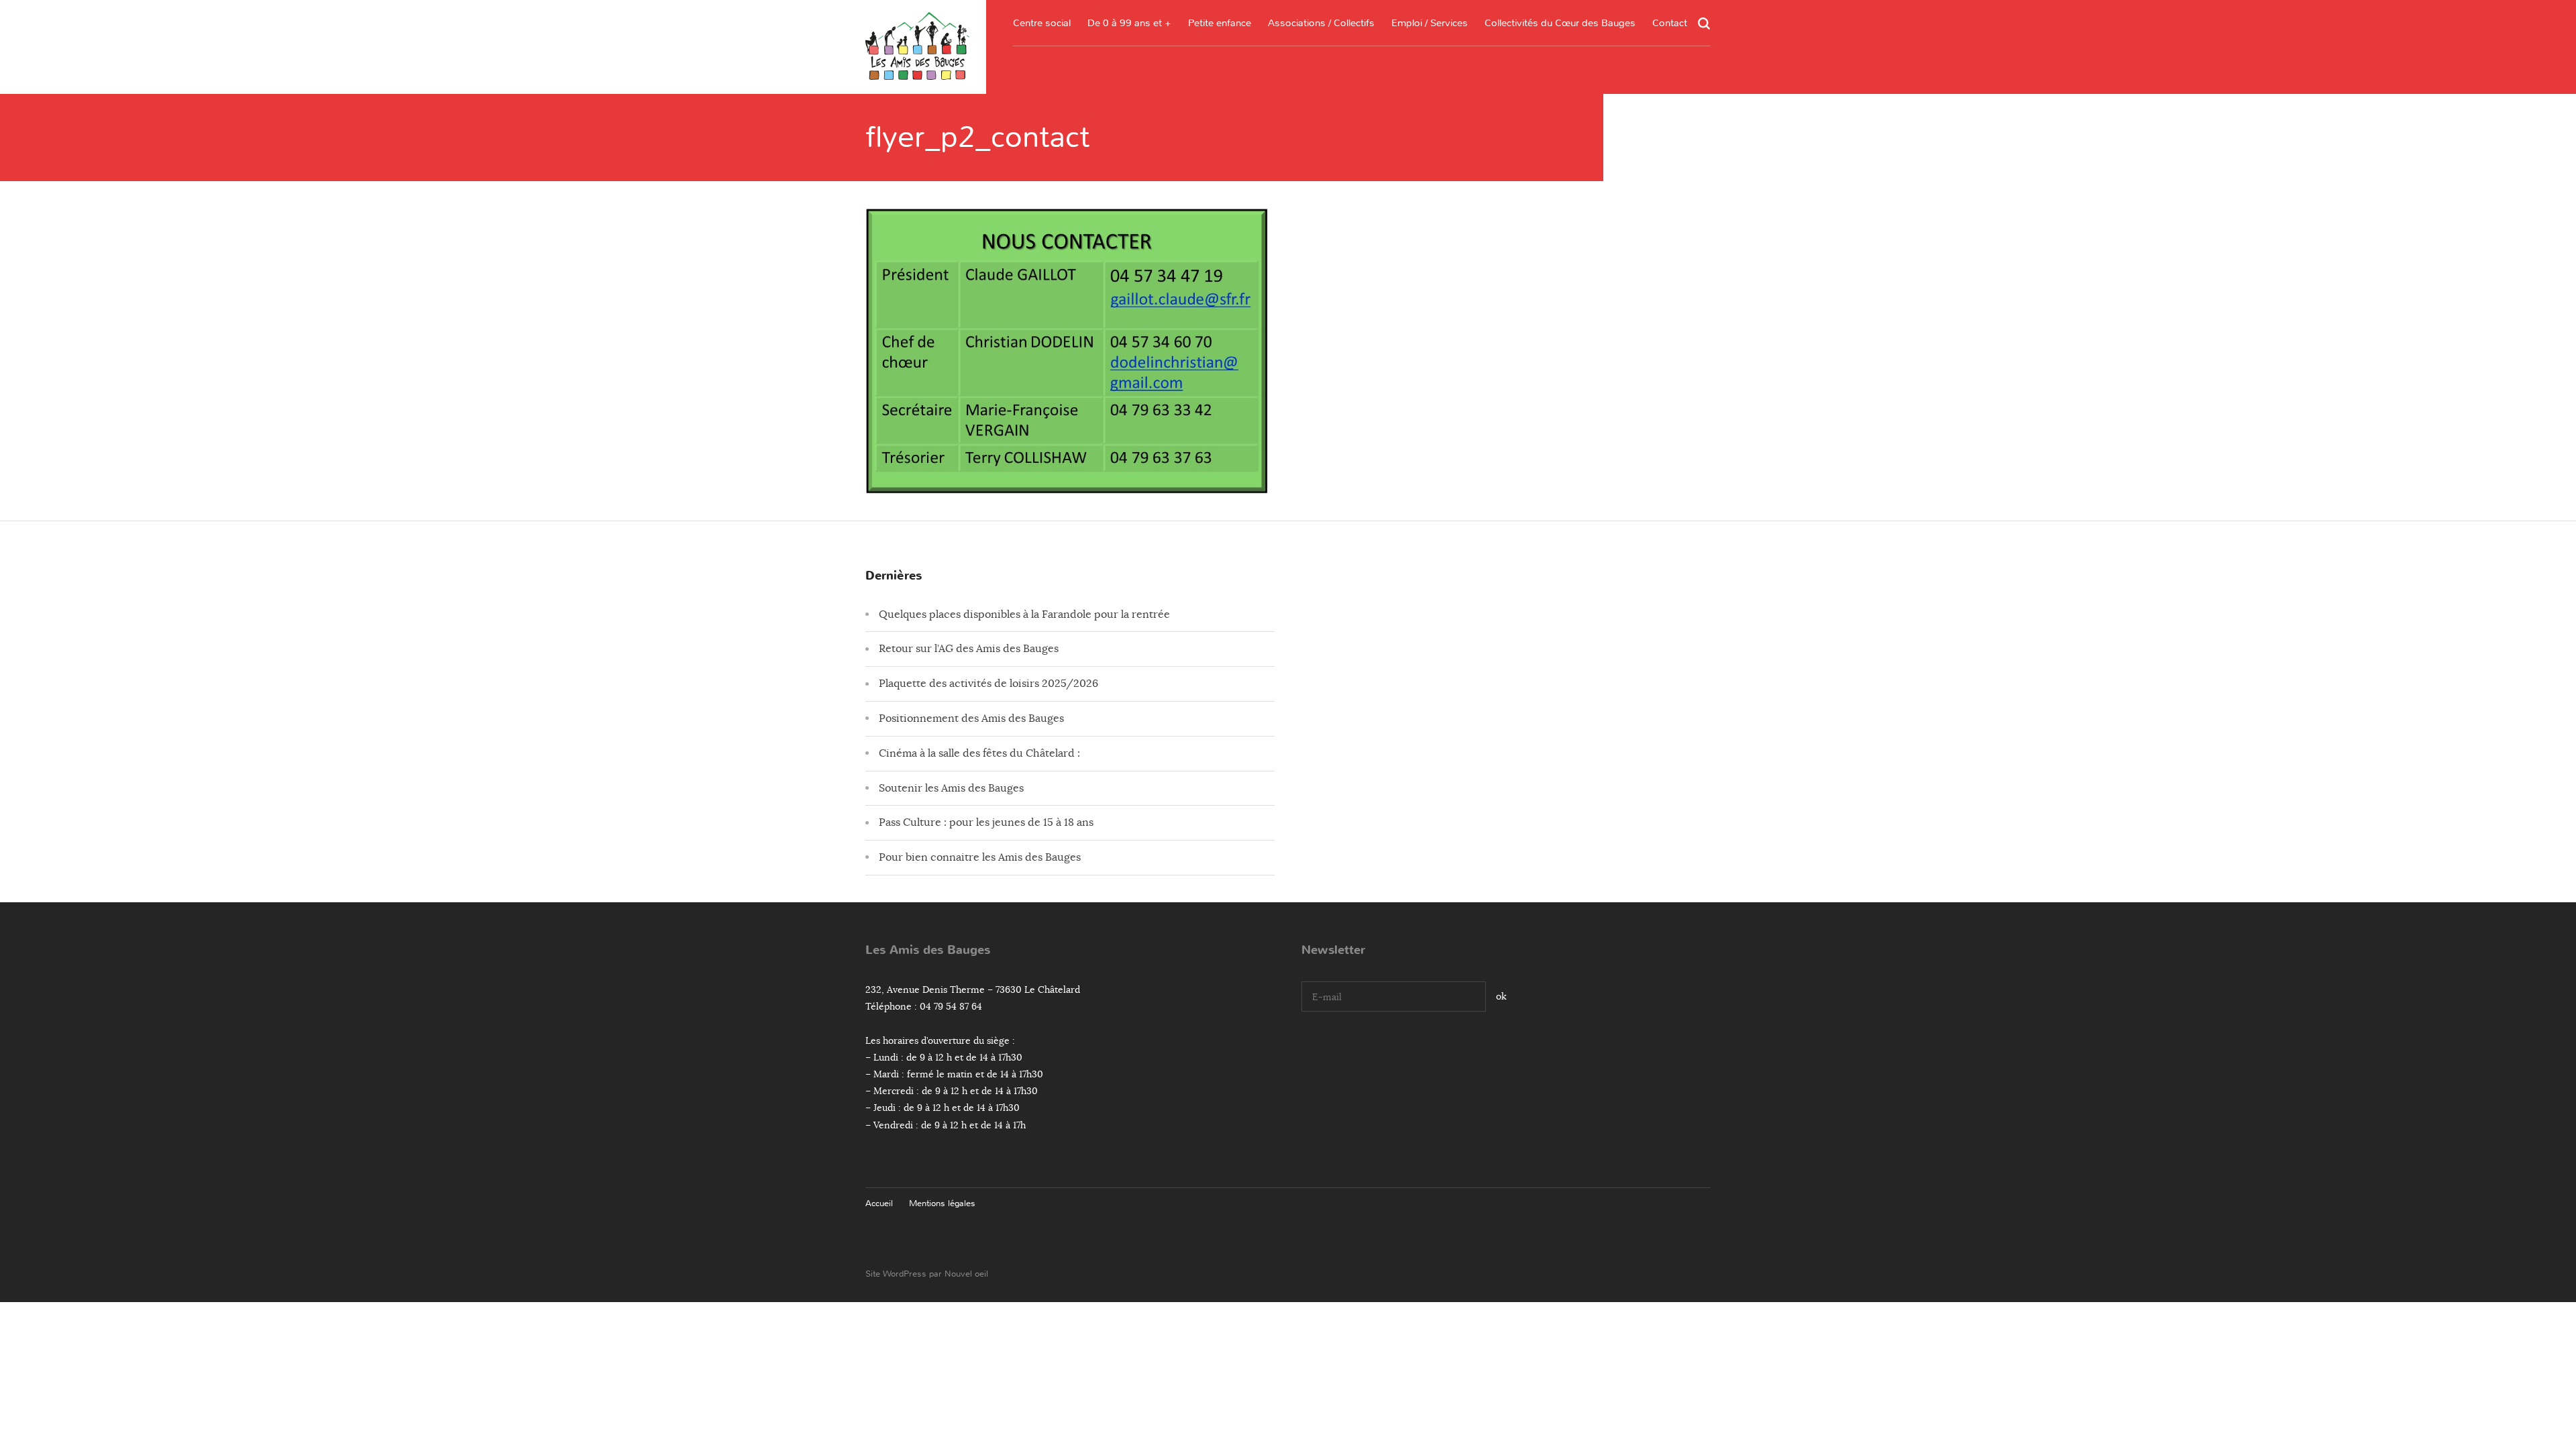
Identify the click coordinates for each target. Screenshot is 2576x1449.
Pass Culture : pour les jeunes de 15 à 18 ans (986, 822)
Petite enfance (1220, 23)
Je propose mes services (1430, 158)
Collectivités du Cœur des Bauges (1560, 23)
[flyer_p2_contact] (1067, 483)
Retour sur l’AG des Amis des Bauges (969, 649)
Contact (1670, 23)
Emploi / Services (1430, 23)
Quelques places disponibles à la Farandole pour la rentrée (1024, 614)
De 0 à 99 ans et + (1129, 23)
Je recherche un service (1430, 132)
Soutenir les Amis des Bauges (951, 788)
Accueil (879, 1203)
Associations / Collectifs (1321, 23)
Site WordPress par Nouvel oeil (927, 1274)
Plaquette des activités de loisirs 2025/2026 (988, 684)
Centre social (1042, 23)
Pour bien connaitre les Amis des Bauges (980, 857)
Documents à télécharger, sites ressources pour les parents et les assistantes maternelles (1220, 118)
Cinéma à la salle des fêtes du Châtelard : (979, 753)
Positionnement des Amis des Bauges (971, 718)
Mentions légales (942, 1203)
